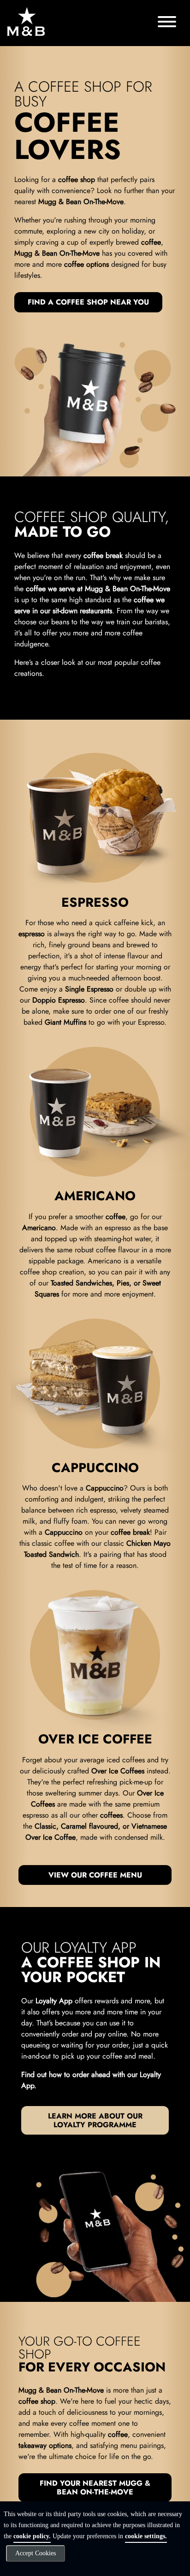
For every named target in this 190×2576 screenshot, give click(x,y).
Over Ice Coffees (118, 1771)
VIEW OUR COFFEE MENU (95, 1875)
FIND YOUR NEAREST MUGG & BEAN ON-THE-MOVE (95, 2488)
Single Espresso (89, 989)
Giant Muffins (65, 1022)
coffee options (86, 264)
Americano (39, 1228)
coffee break (103, 555)
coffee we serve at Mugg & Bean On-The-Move (98, 589)
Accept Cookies (36, 2553)
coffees (111, 1815)
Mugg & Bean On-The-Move (81, 202)
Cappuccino (105, 1488)
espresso (32, 934)
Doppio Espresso (59, 1000)
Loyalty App (54, 2001)
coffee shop (77, 179)
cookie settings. (146, 2536)
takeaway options (45, 2445)
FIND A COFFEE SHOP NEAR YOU (88, 302)
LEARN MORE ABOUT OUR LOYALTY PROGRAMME (95, 2120)
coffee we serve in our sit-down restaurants (89, 605)
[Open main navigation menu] (167, 23)
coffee (151, 242)
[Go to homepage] (26, 21)
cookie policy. (32, 2536)
